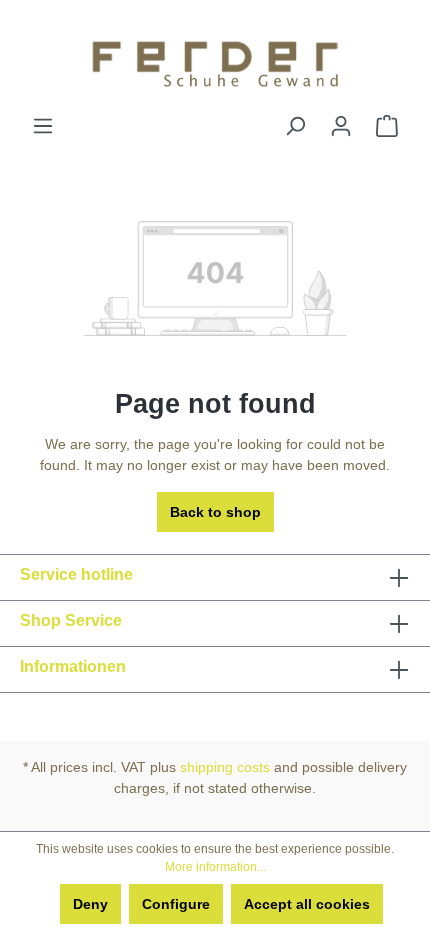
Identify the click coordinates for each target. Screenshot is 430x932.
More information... (215, 867)
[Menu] (43, 126)
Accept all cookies (307, 904)
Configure (176, 904)
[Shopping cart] (387, 126)
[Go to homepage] (215, 57)
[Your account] (341, 126)
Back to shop (215, 512)
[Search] (295, 126)
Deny (90, 904)
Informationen (73, 666)
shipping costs (225, 767)
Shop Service (71, 620)
